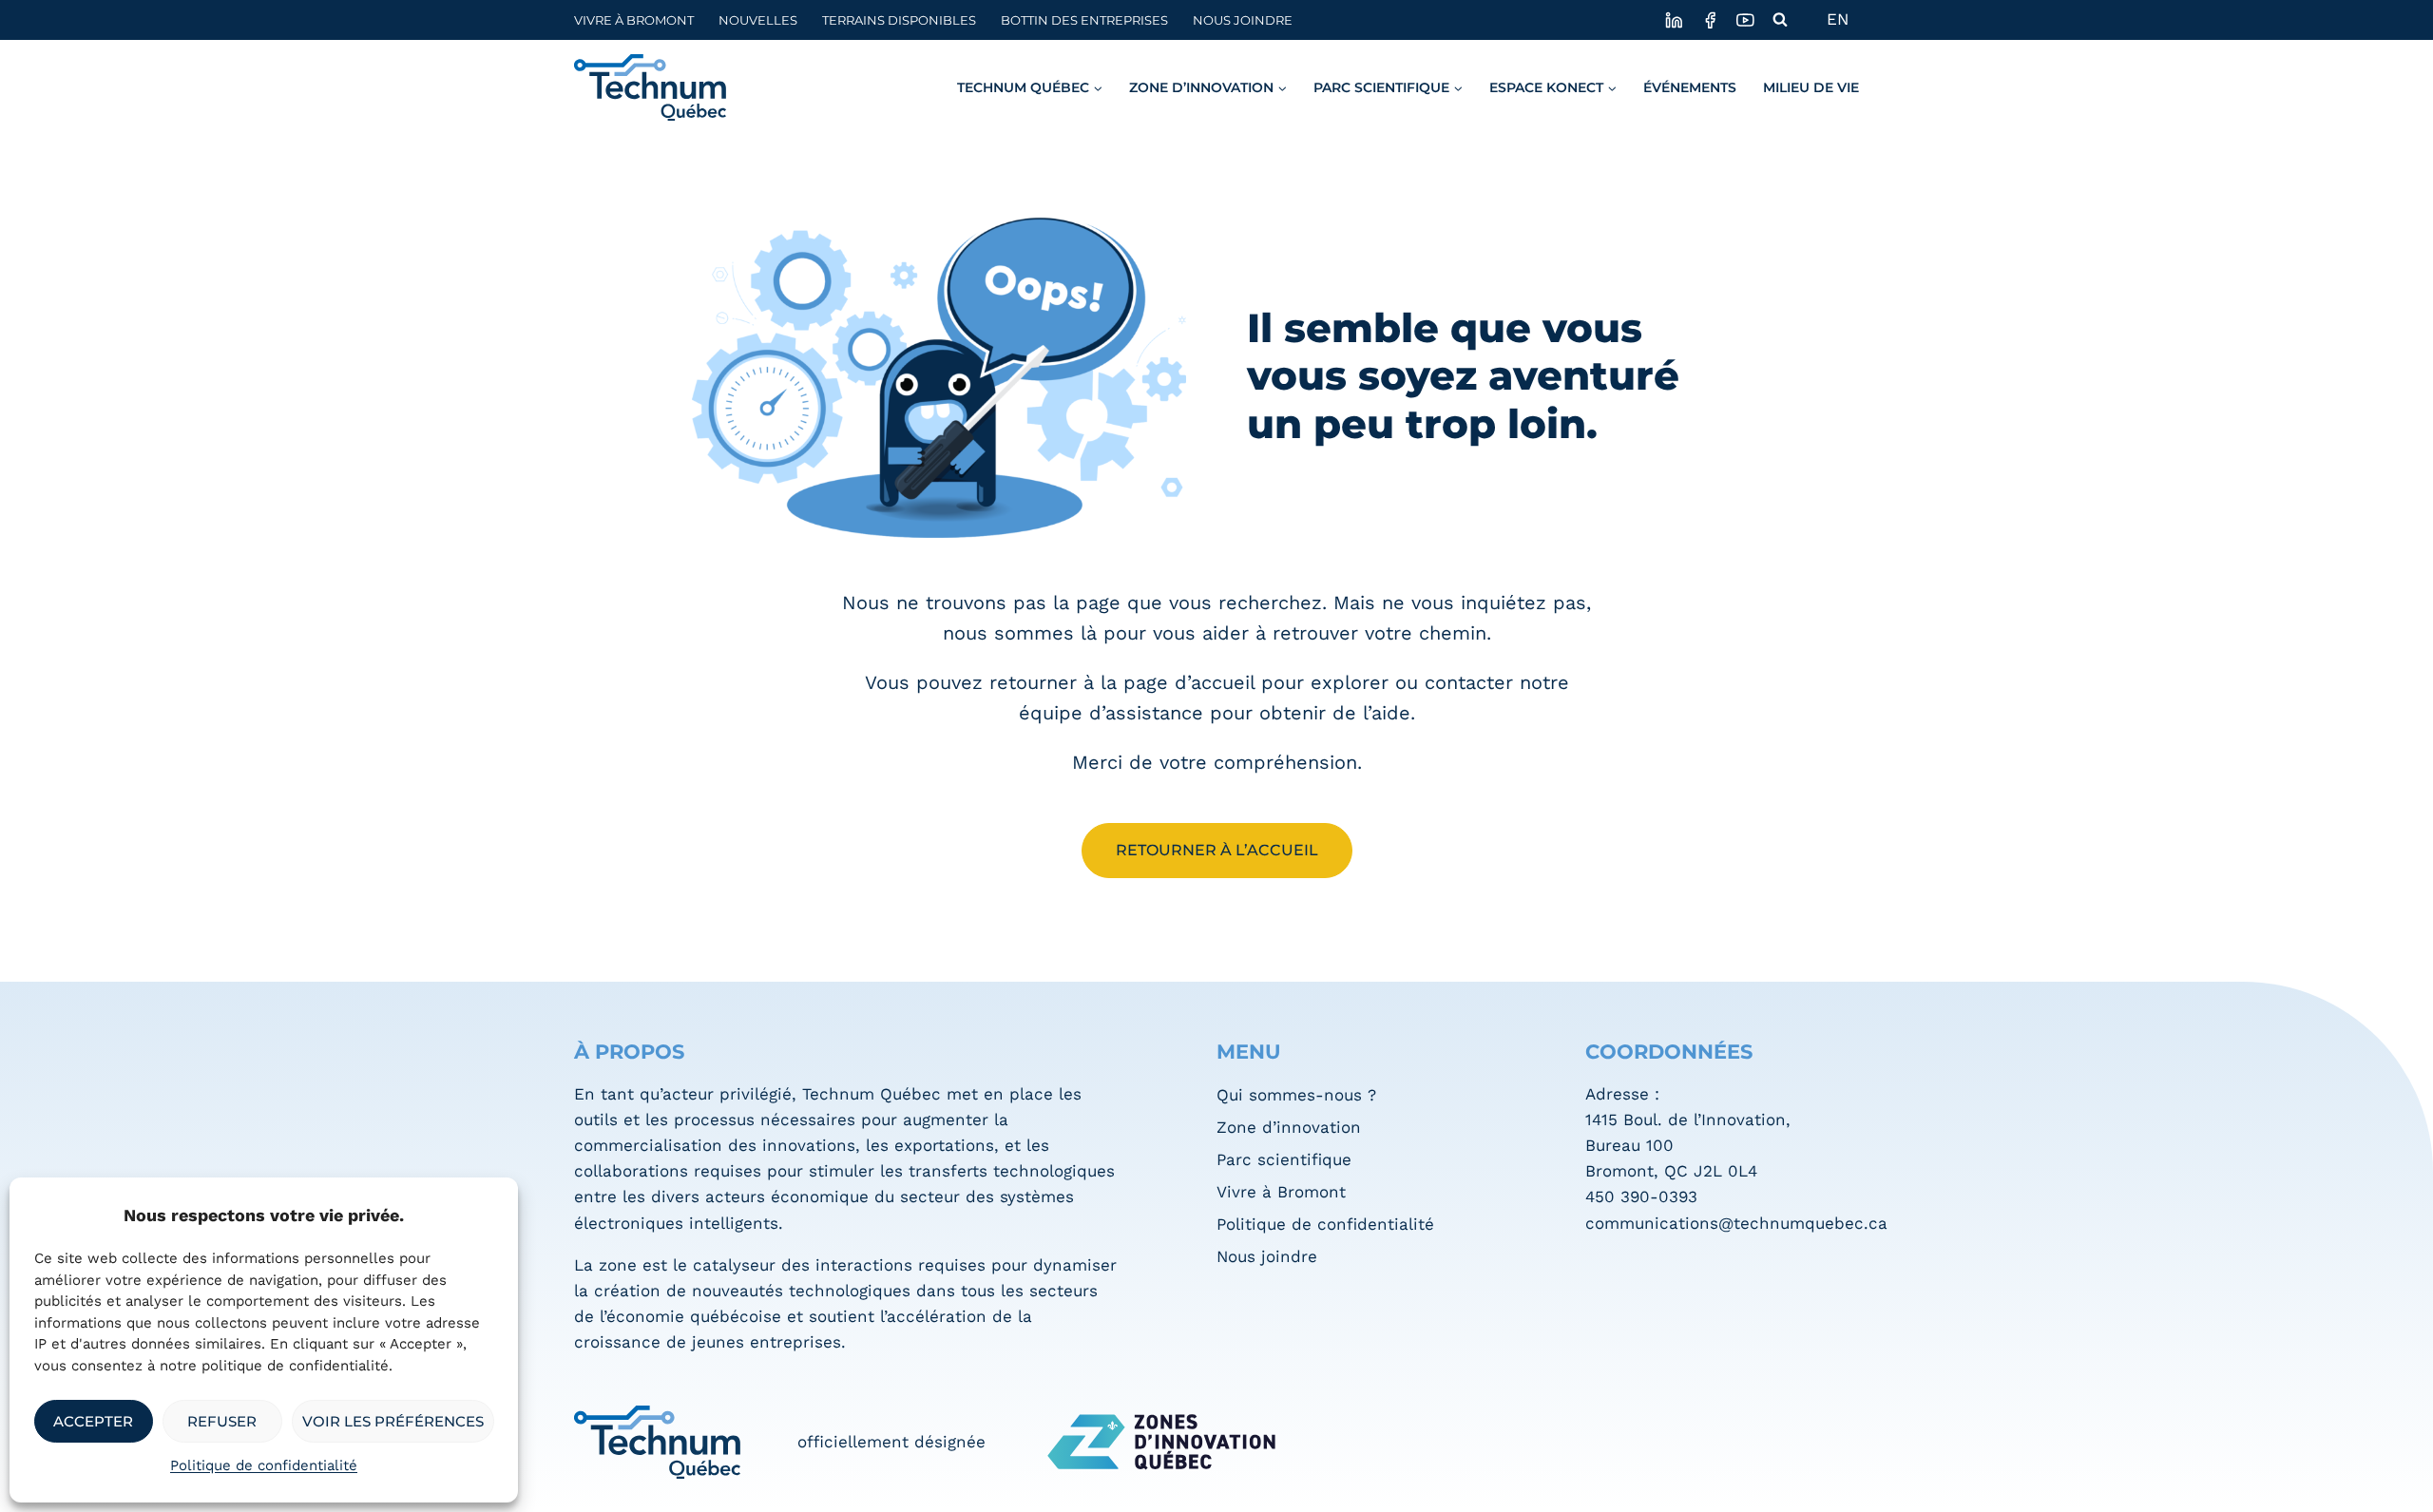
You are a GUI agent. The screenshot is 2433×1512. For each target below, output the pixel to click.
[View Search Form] (1780, 20)
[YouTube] (1745, 19)
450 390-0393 (1641, 1196)
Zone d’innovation (1289, 1127)
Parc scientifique (1284, 1159)
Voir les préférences (393, 1421)
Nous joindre (1243, 20)
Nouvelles (758, 20)
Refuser (222, 1421)
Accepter (93, 1421)
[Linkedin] (1674, 19)
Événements (1690, 87)
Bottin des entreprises (1084, 20)
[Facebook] (1709, 19)
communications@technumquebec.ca (1736, 1223)
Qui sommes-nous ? (1296, 1095)
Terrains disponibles (899, 20)
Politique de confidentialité (264, 1465)
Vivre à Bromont (634, 20)
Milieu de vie (1811, 87)
